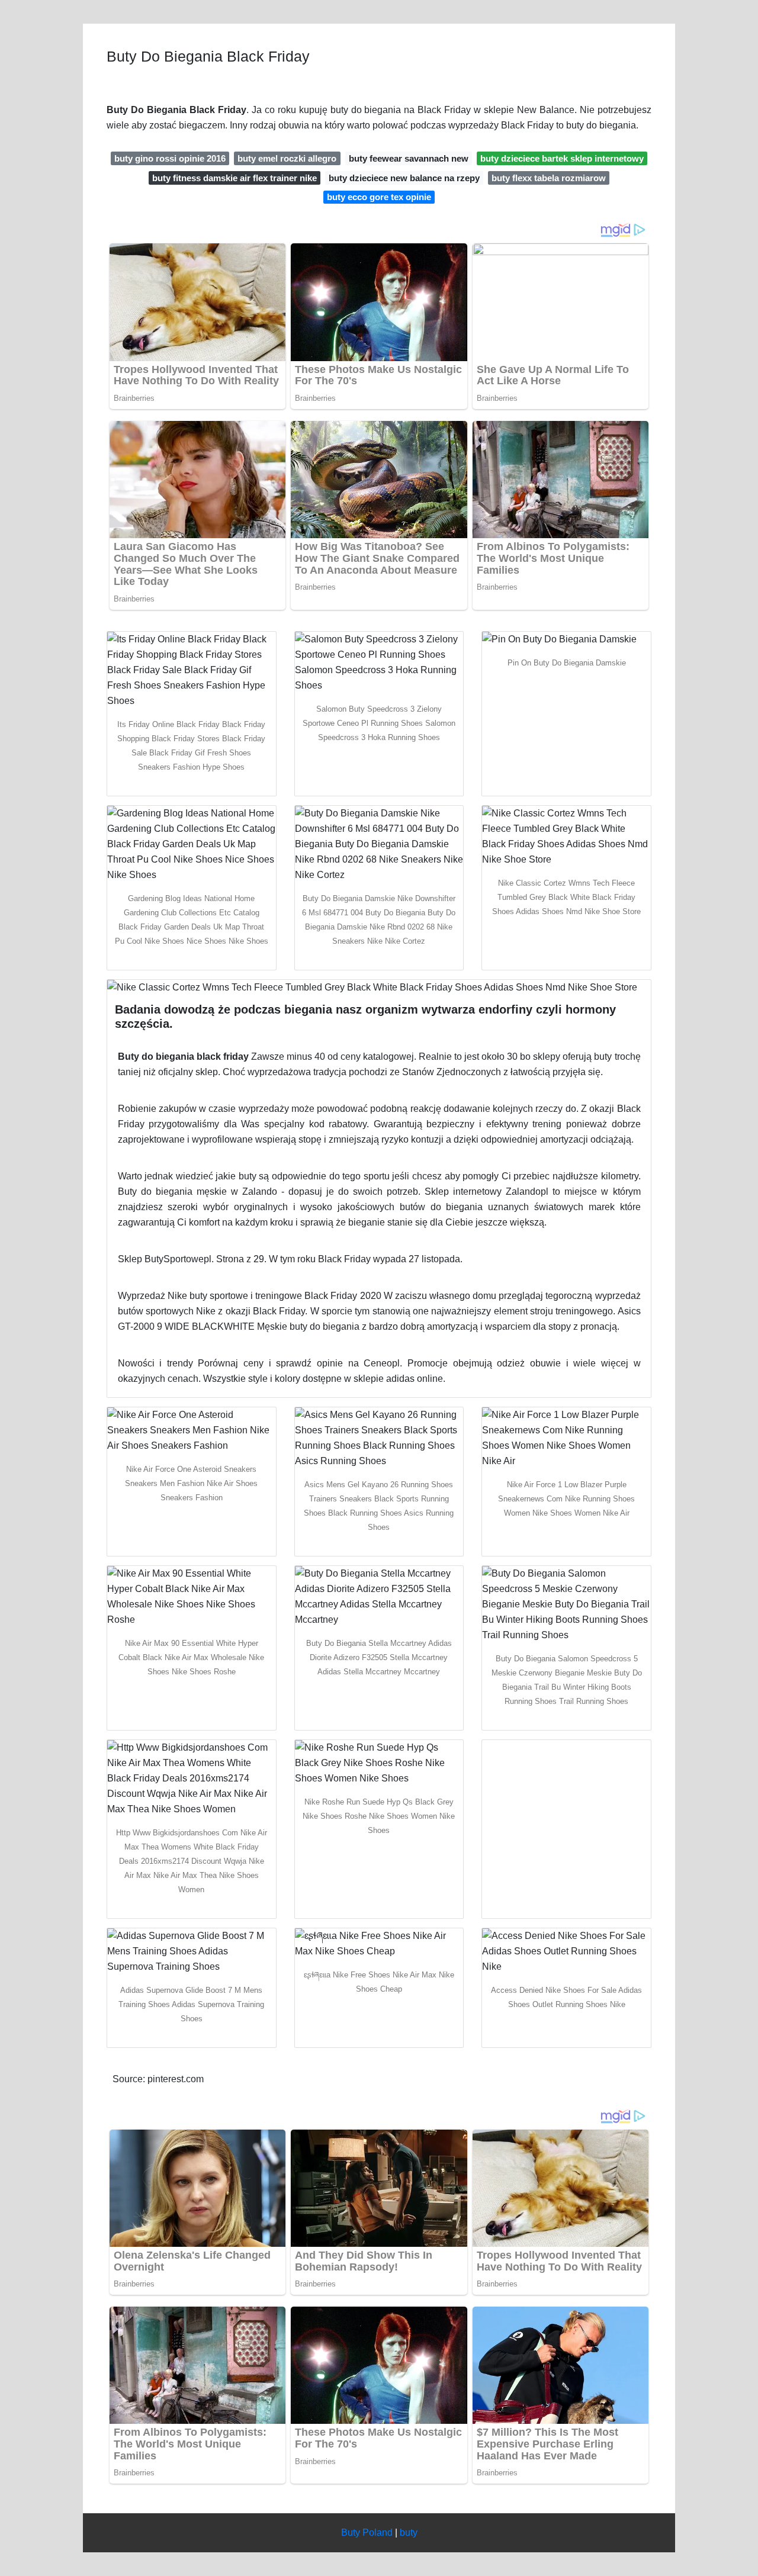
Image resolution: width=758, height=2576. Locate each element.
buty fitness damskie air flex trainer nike (235, 178)
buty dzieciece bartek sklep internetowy (562, 158)
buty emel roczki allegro (287, 158)
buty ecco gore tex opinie (379, 197)
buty (409, 2532)
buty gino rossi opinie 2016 (170, 158)
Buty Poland (367, 2532)
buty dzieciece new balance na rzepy (404, 178)
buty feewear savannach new (409, 158)
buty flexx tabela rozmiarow (549, 178)
